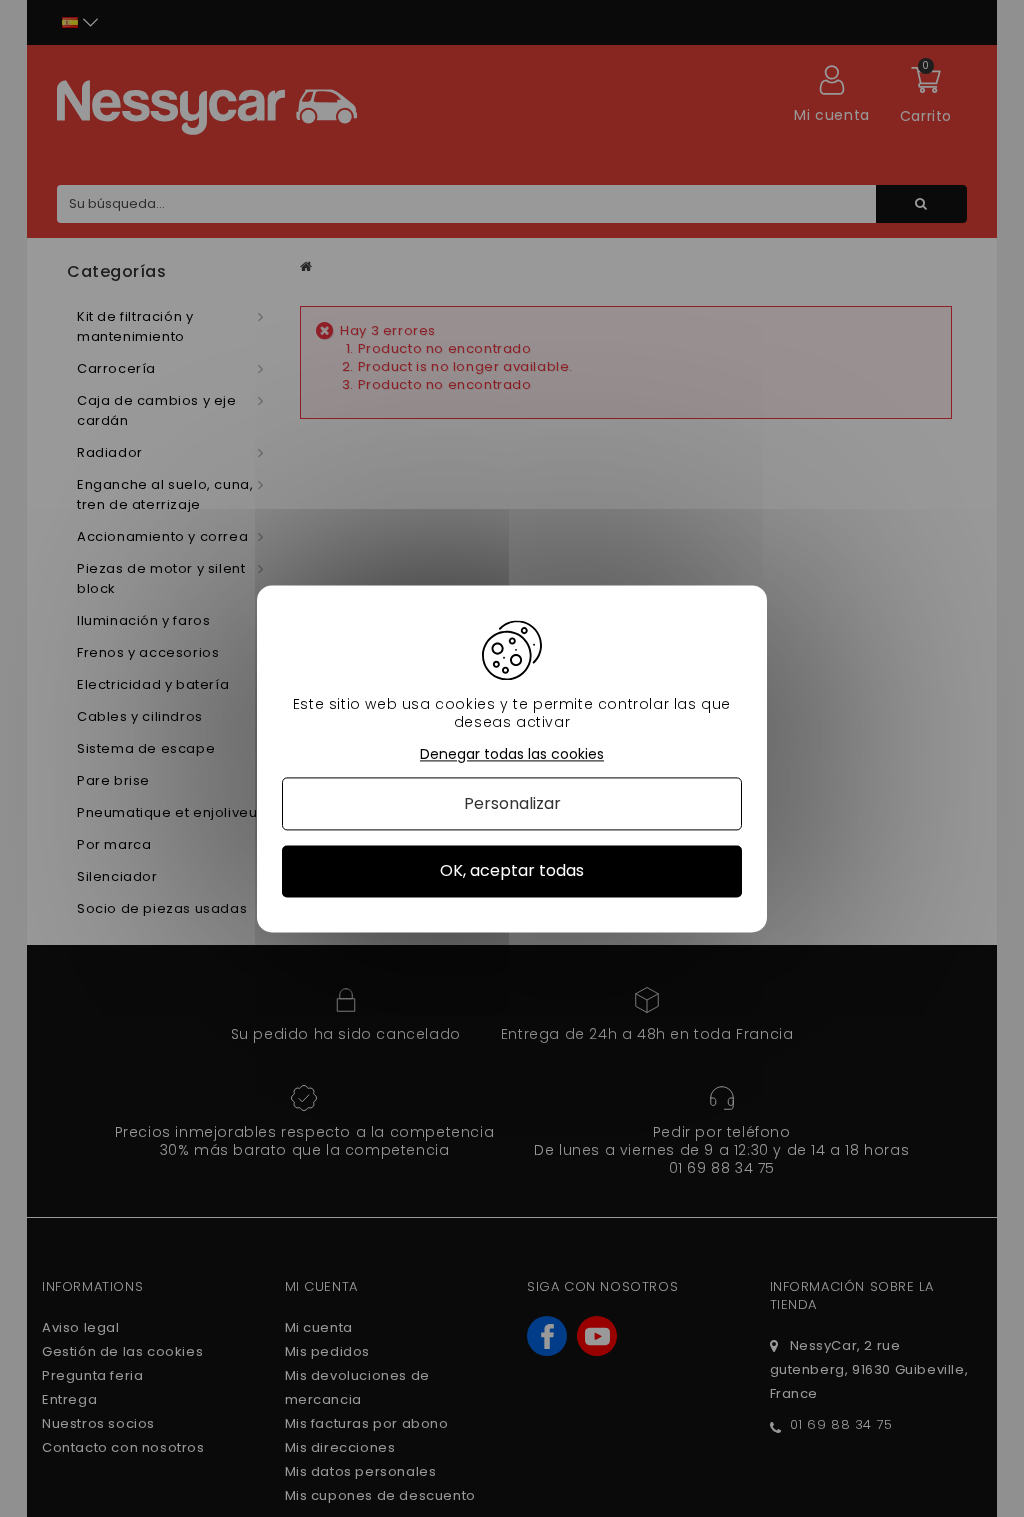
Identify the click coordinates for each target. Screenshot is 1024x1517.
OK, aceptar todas (512, 871)
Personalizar (512, 804)
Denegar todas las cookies (512, 754)
